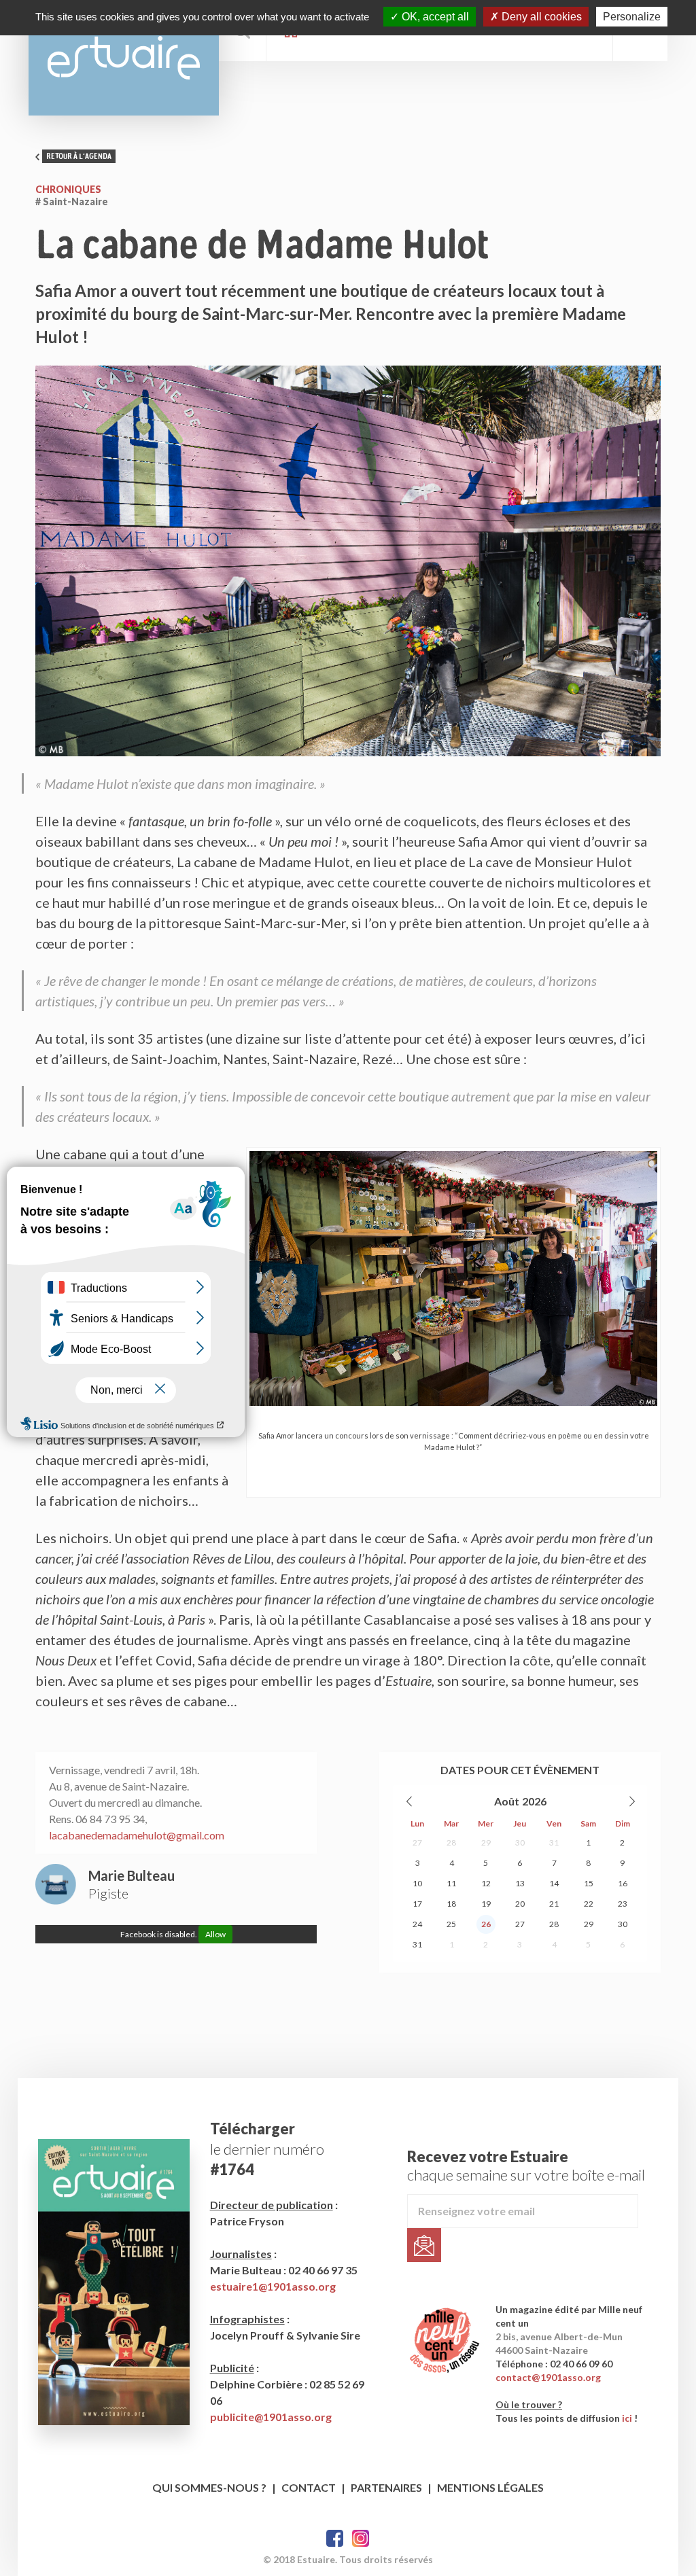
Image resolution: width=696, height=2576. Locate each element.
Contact (309, 2487)
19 (486, 1904)
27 (417, 1842)
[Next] (631, 1801)
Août (507, 1801)
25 (451, 1924)
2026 (534, 1801)
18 (451, 1904)
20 (520, 1904)
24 (417, 1924)
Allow (215, 1934)
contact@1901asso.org (548, 2377)
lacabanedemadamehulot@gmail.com (137, 1835)
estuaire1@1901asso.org (273, 2286)
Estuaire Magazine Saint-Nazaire (124, 58)
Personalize (632, 17)
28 (451, 1842)
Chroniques (68, 189)
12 (486, 1883)
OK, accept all (434, 17)
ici (627, 2418)
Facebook (335, 2538)
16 (623, 1883)
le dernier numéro (267, 2149)
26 (486, 1924)
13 (520, 1883)
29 (486, 1842)
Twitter (361, 2538)
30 (520, 1842)
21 (554, 1904)
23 (623, 1904)
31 (554, 1842)
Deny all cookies (540, 17)
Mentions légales (490, 2487)
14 (554, 1883)
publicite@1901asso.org (271, 2417)
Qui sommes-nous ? (209, 2487)
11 (451, 1883)
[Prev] (410, 1801)
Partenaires (386, 2487)
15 (589, 1883)
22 (589, 1904)
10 (417, 1883)
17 (417, 1904)
